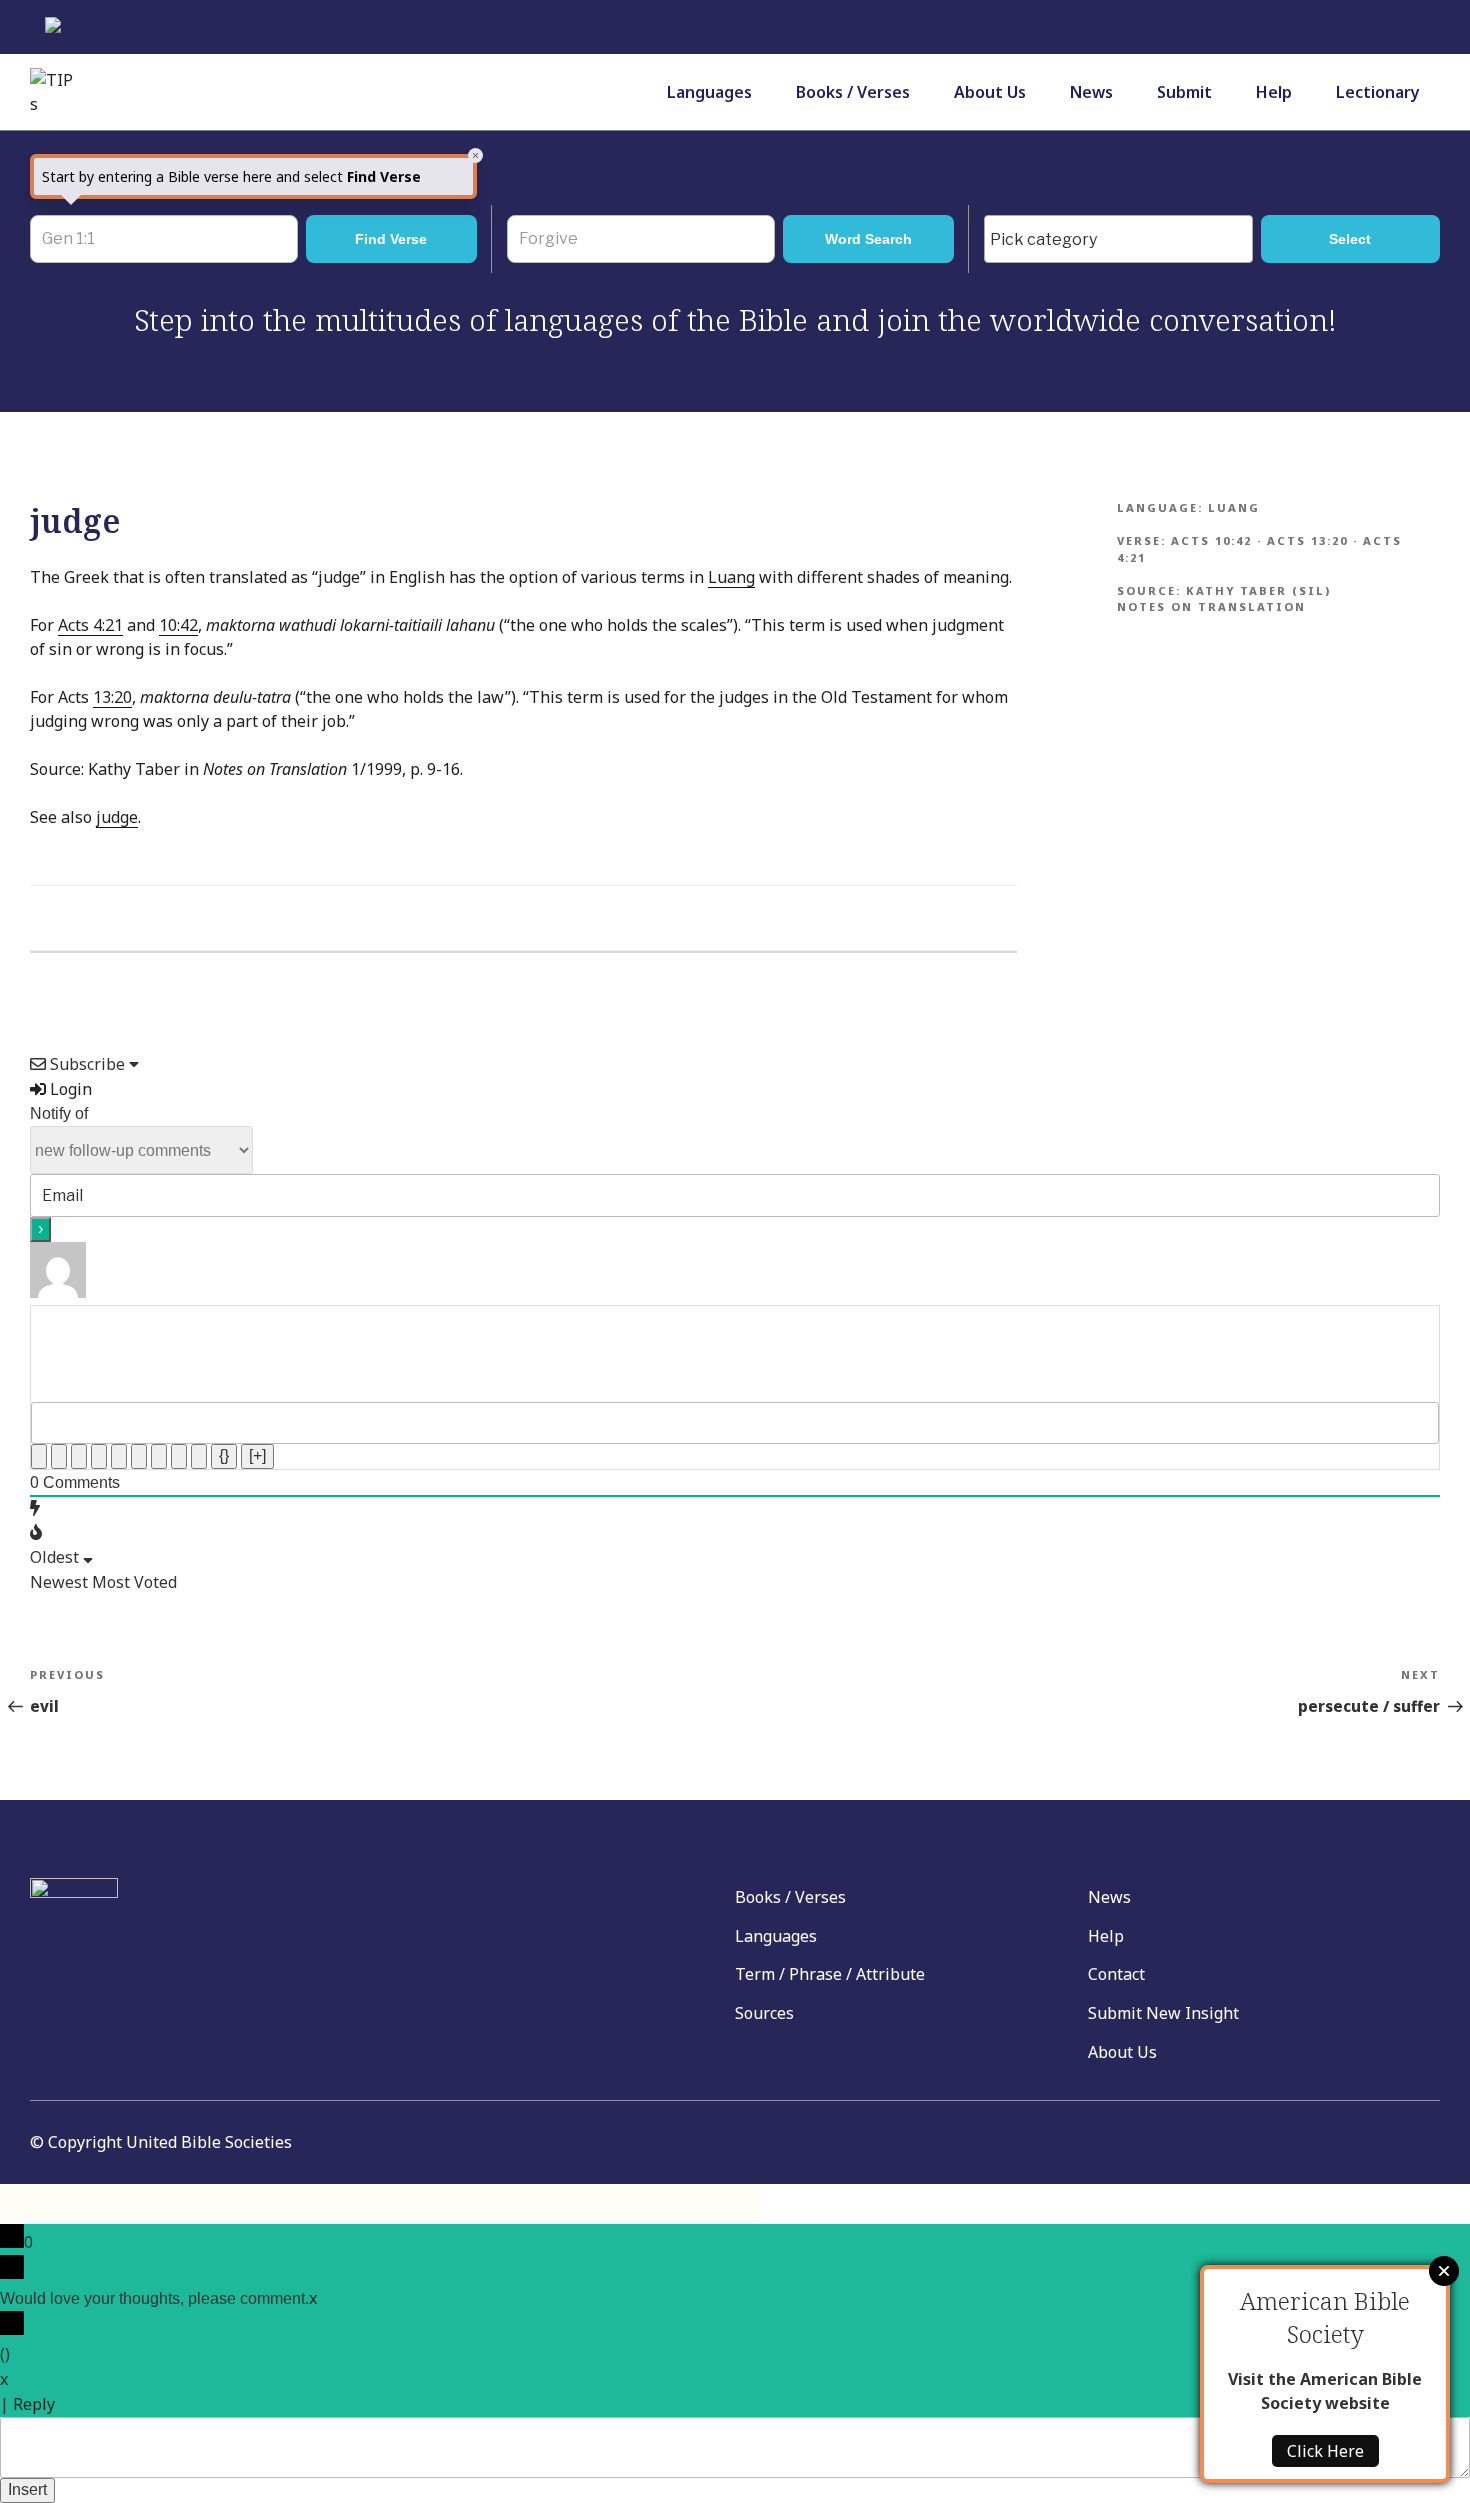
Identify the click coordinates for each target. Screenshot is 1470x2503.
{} (224, 1455)
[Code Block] (179, 1456)
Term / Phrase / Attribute (830, 1974)
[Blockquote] (159, 1456)
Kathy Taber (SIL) (1258, 590)
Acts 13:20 (1307, 540)
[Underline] (79, 1456)
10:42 (178, 625)
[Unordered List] (139, 1456)
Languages (709, 92)
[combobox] (1118, 239)
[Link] (199, 1456)
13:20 (112, 697)
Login (69, 1089)
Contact (1116, 1974)
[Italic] (59, 1456)
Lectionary (1378, 92)
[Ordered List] (119, 1456)
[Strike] (99, 1456)
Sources (764, 2013)
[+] (257, 1455)
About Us (990, 92)
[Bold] (39, 1456)
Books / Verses (853, 92)
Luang (731, 577)
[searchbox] (1123, 240)
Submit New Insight (1163, 2013)
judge (117, 817)
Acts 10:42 (1211, 540)
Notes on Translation (1211, 606)
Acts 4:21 (90, 625)
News (1091, 92)
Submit (1184, 92)
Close (1444, 2271)
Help (1274, 92)
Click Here (1325, 2451)
